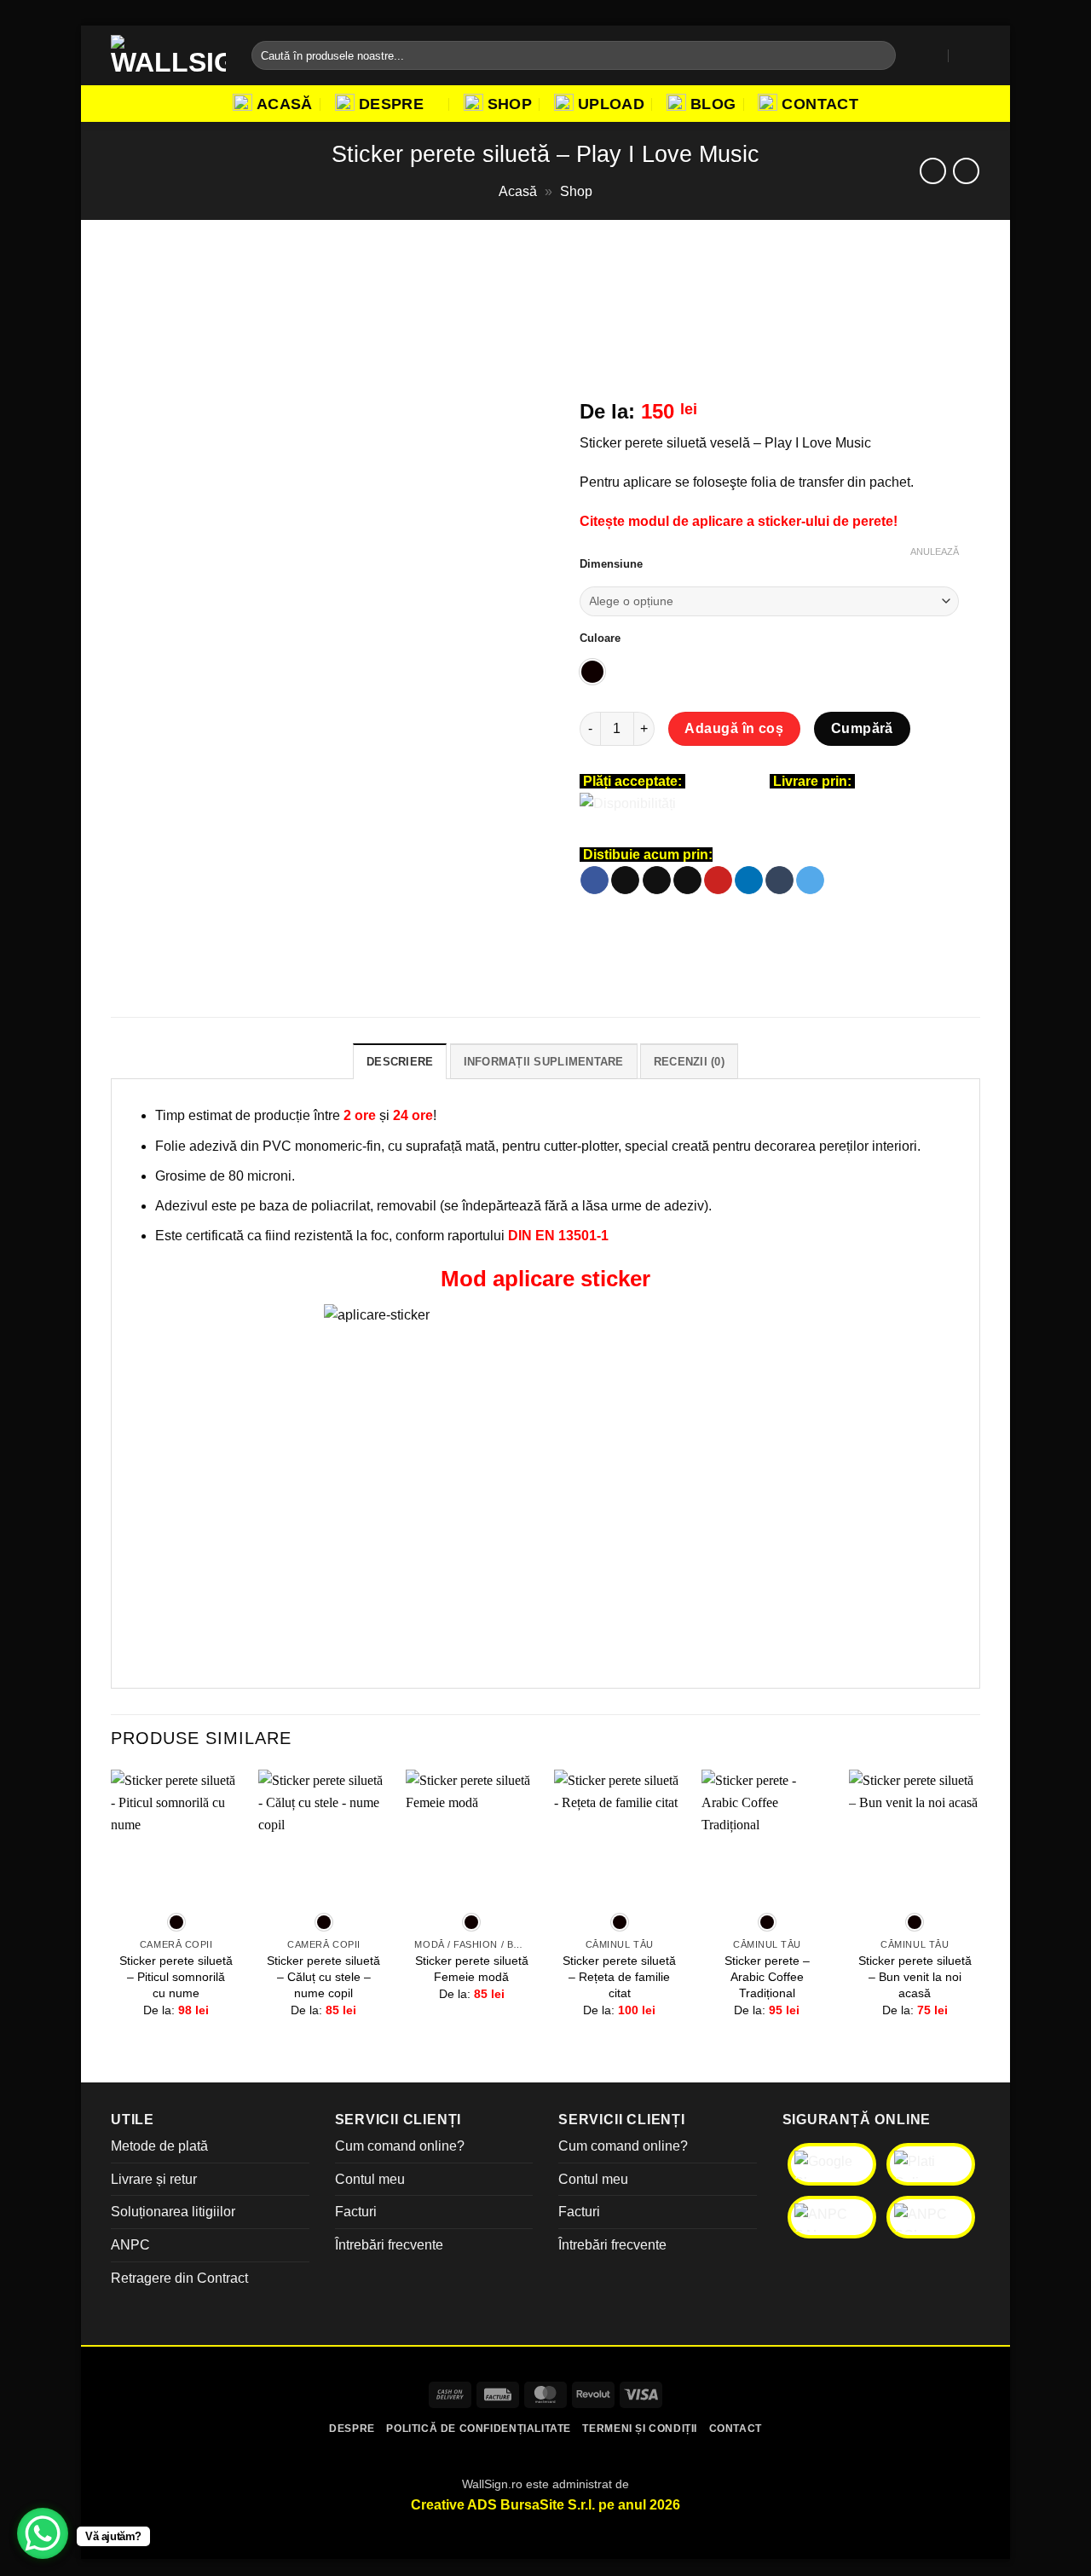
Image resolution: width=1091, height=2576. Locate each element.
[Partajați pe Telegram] (810, 881)
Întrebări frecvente (389, 2245)
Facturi (356, 2212)
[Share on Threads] (657, 881)
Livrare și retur (154, 2179)
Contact (820, 104)
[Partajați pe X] (625, 881)
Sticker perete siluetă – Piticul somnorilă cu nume (176, 1976)
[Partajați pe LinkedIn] (749, 881)
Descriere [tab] (400, 1062)
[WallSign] (168, 55)
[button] (932, 55)
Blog (713, 104)
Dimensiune (611, 564)
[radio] (592, 672)
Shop (510, 104)
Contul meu (370, 2179)
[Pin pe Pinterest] (718, 881)
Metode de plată (159, 2146)
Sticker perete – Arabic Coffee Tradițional (767, 1976)
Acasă (285, 104)
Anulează (935, 552)
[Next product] (933, 171)
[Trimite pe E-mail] (687, 881)
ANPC (130, 2245)
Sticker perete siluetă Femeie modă (472, 1969)
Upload (611, 104)
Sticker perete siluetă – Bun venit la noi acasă (915, 1976)
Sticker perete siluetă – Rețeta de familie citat (619, 1976)
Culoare (600, 638)
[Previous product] (966, 171)
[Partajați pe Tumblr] (779, 881)
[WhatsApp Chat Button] (43, 2533)
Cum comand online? (400, 2146)
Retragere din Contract (179, 2278)
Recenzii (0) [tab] (689, 1062)
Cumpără (862, 728)
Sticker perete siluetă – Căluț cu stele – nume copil (323, 1976)
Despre (391, 104)
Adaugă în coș (734, 728)
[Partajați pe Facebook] (595, 881)
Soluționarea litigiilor (173, 2212)
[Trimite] (879, 55)
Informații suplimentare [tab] (544, 1062)
